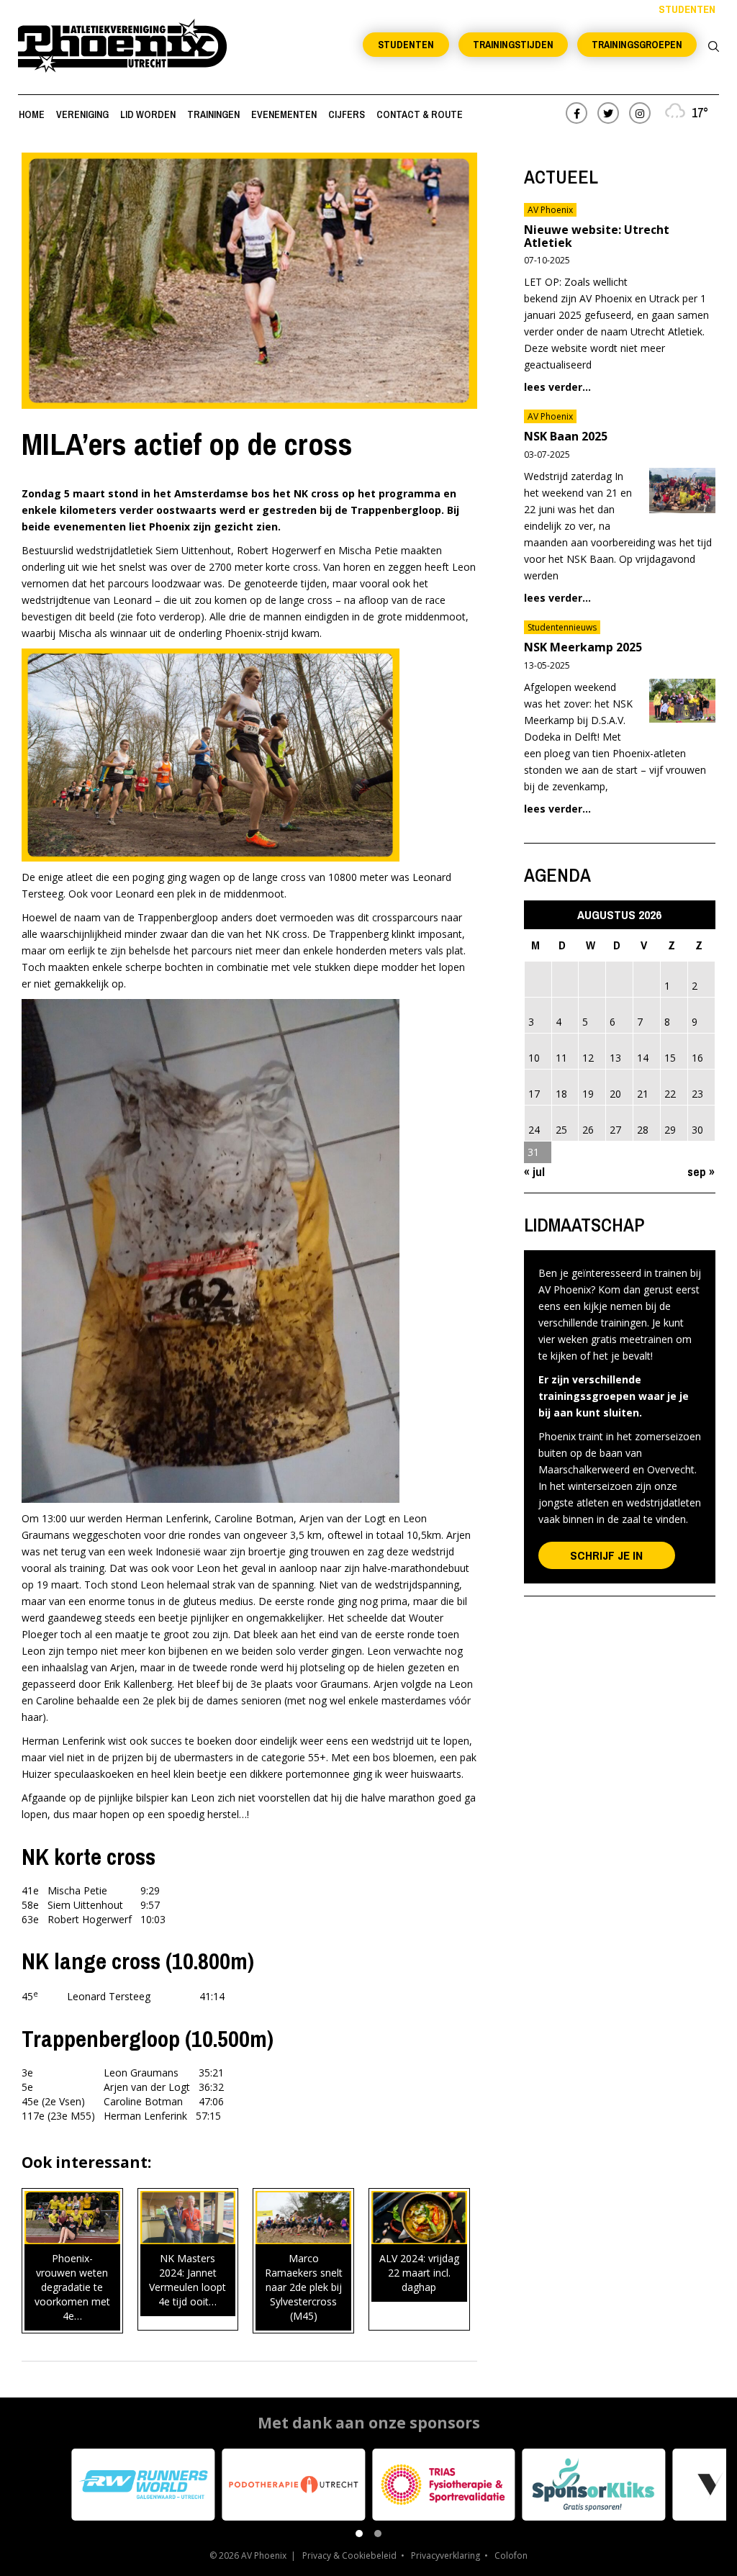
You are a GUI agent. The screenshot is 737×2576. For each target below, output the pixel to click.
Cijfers (347, 114)
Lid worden (148, 114)
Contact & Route (420, 114)
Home (32, 114)
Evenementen (284, 114)
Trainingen (213, 114)
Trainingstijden (513, 45)
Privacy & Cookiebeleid (349, 2555)
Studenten (406, 45)
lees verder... (557, 387)
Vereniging (82, 114)
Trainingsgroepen (637, 45)
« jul (534, 1171)
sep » (701, 1171)
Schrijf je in (606, 1555)
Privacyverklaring (446, 2555)
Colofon (511, 2555)
